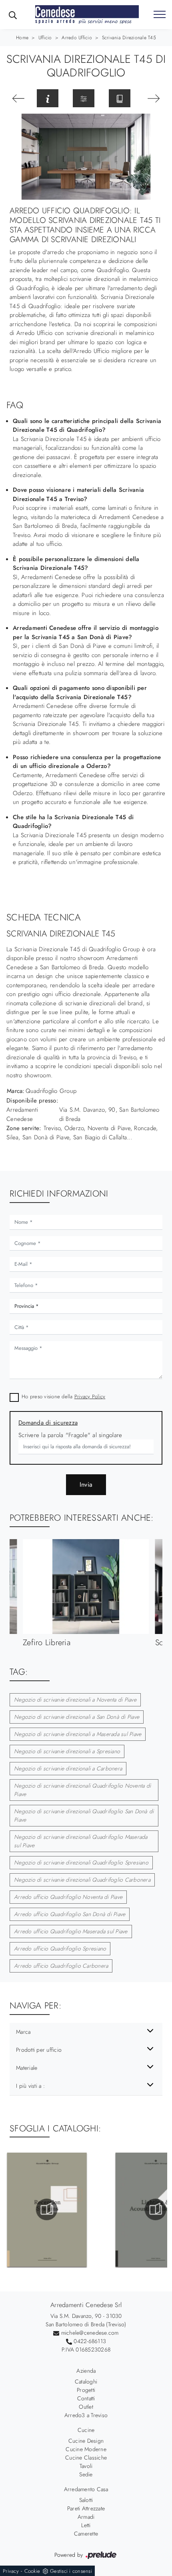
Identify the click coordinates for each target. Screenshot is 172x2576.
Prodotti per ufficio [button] (39, 2050)
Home (22, 38)
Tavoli (86, 2466)
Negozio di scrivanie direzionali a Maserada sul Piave (78, 1734)
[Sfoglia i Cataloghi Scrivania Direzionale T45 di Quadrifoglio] (120, 98)
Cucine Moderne (86, 2449)
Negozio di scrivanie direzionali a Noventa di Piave (75, 1700)
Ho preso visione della (63, 1396)
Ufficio (45, 38)
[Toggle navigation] (160, 15)
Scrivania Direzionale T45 (129, 38)
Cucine (86, 2430)
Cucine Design (86, 2441)
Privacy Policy (90, 1396)
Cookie (32, 2571)
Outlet (86, 2407)
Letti (86, 2525)
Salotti (86, 2500)
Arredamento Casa (86, 2489)
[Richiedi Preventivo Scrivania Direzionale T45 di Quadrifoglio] (48, 98)
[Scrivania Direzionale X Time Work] (18, 98)
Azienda (86, 2371)
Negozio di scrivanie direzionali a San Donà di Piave (77, 1717)
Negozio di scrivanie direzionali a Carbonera (68, 1768)
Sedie (86, 2474)
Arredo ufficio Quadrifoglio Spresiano (60, 1949)
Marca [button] (23, 2032)
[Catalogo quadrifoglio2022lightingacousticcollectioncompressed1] (47, 2209)
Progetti (86, 2390)
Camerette (86, 2534)
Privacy (11, 2571)
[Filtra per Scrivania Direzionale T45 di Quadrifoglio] (84, 98)
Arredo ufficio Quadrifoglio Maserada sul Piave (71, 1931)
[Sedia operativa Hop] (154, 98)
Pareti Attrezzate (86, 2508)
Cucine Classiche (86, 2458)
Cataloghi (86, 2382)
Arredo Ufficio (77, 38)
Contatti (86, 2398)
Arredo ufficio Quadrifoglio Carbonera (61, 1966)
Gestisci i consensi (71, 2571)
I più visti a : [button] (30, 2086)
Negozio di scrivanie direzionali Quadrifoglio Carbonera (82, 1880)
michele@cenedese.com (90, 2333)
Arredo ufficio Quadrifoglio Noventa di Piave (68, 1897)
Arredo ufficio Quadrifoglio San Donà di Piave (70, 1914)
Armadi (86, 2517)
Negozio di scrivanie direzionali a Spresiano (67, 1751)
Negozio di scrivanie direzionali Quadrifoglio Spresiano (81, 1862)
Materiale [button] (27, 2068)
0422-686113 (90, 2341)
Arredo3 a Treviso (86, 2415)
